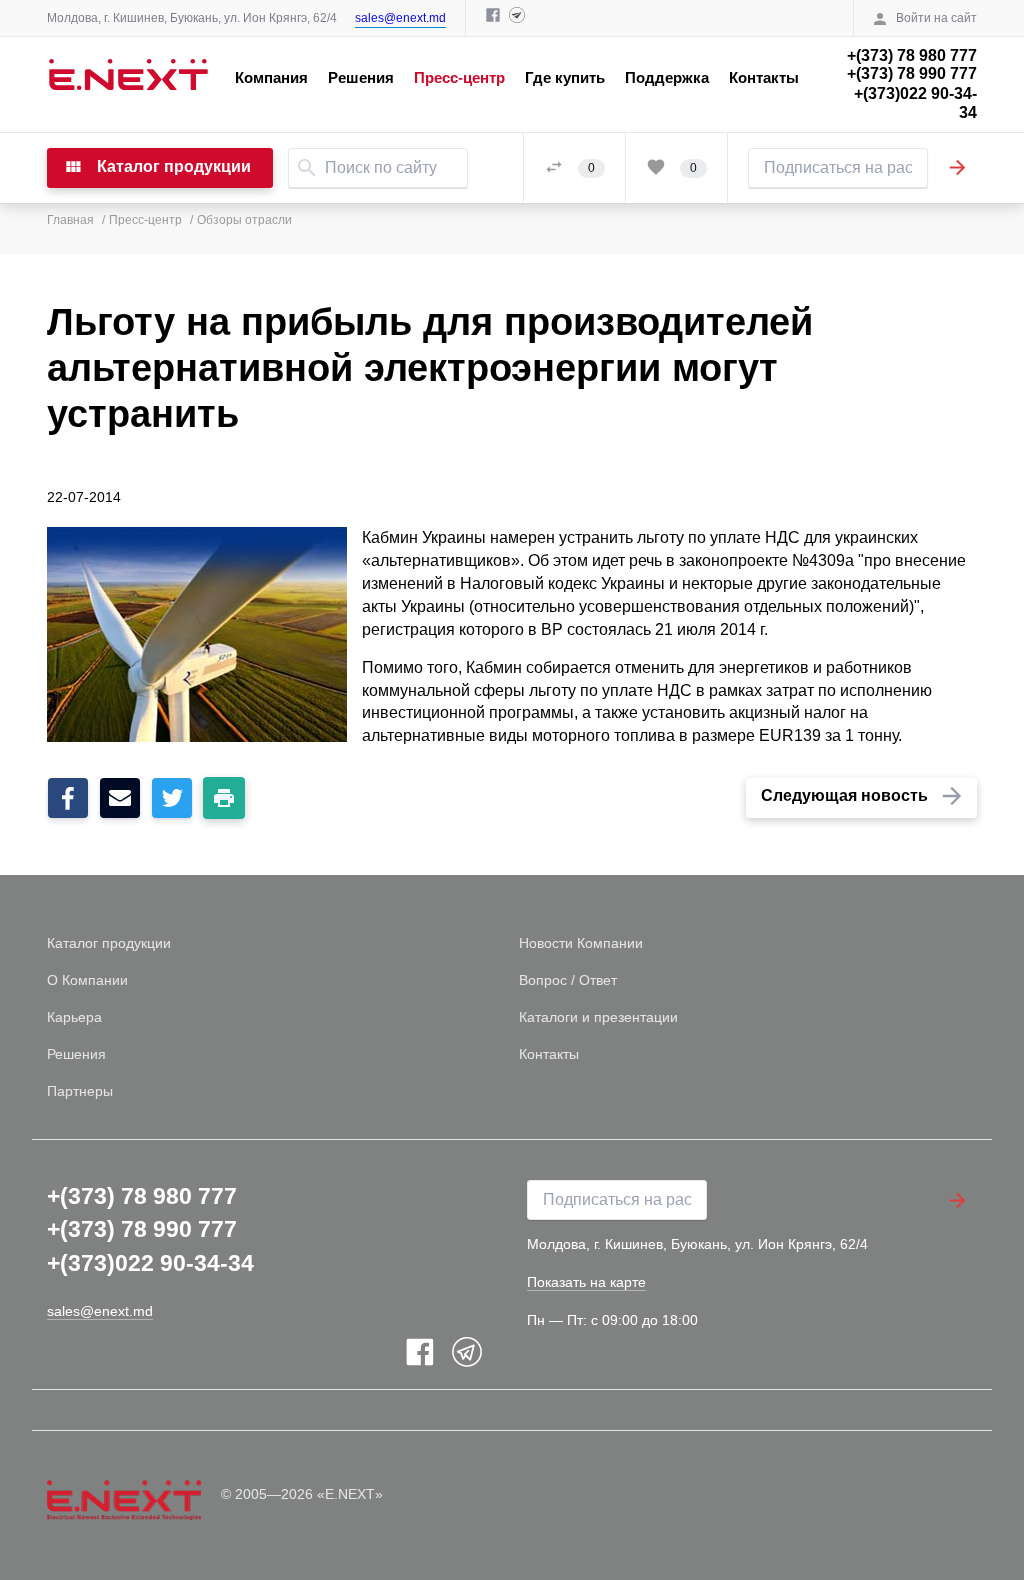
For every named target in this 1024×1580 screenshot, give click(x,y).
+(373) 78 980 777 (912, 55)
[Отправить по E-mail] (120, 802)
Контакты (764, 77)
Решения (361, 77)
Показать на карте (586, 1282)
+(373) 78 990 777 (912, 73)
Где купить (565, 77)
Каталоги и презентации (598, 1017)
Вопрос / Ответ (568, 980)
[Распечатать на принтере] (224, 798)
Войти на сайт (936, 18)
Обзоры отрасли (244, 220)
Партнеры (80, 1091)
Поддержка (667, 77)
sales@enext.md (400, 18)
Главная (70, 220)
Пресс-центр (459, 77)
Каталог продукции (109, 943)
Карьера (74, 1017)
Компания (271, 77)
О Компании (87, 980)
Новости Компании (581, 943)
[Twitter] (172, 802)
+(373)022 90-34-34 (915, 103)
